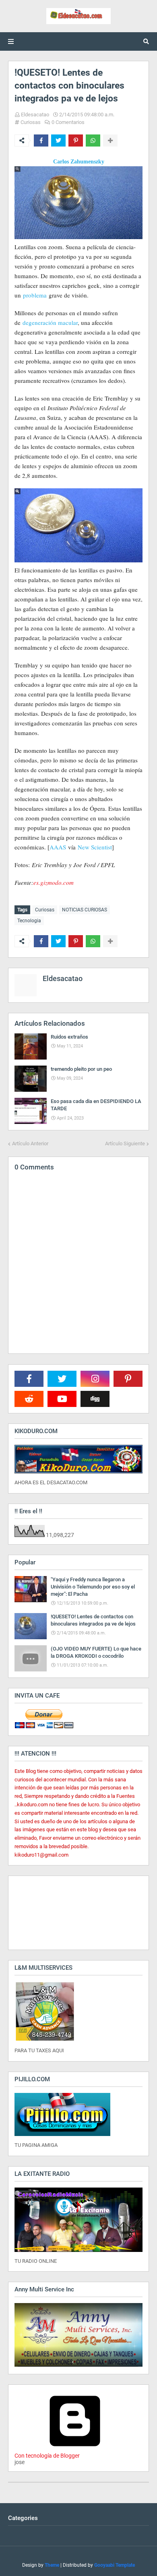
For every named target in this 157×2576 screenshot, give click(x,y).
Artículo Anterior (30, 1143)
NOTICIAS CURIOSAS (85, 910)
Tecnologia (29, 921)
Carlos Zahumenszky (79, 162)
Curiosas (31, 122)
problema (35, 295)
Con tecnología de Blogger (47, 2456)
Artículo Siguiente (125, 1143)
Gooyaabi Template (115, 2565)
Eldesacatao (35, 115)
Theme (52, 2565)
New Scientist (95, 847)
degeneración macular (50, 322)
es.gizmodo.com (54, 882)
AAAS (58, 847)
